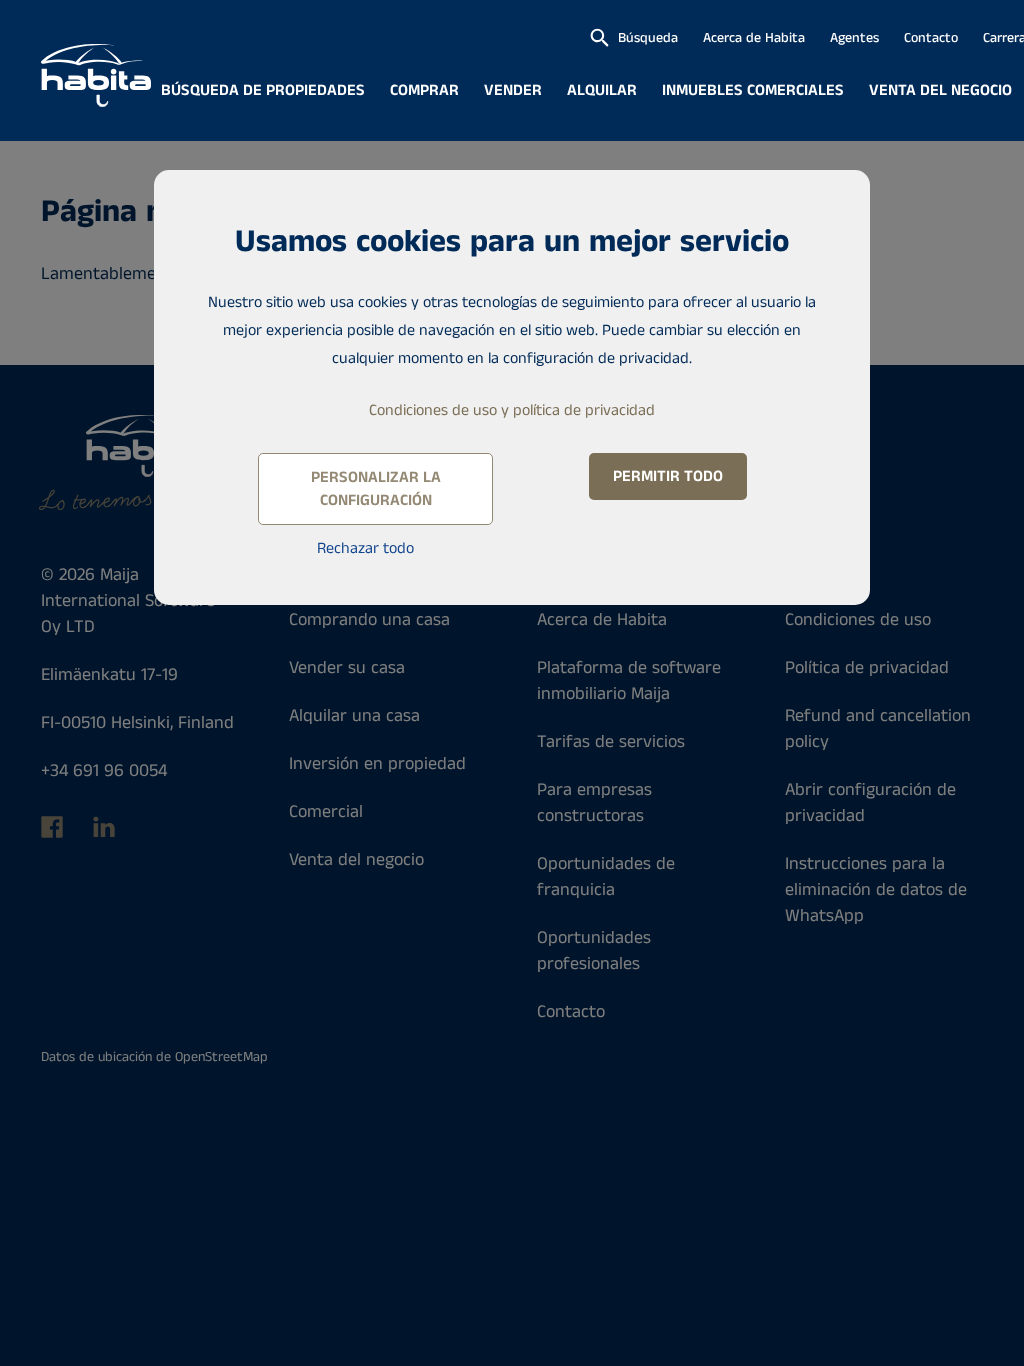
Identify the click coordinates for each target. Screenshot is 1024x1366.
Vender (513, 90)
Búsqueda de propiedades (263, 90)
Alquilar (602, 90)
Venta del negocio (940, 90)
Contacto (931, 38)
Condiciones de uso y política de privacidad (512, 410)
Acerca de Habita (754, 38)
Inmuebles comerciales (753, 90)
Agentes (854, 38)
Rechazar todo (365, 548)
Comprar (424, 90)
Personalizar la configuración (376, 489)
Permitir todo (668, 476)
